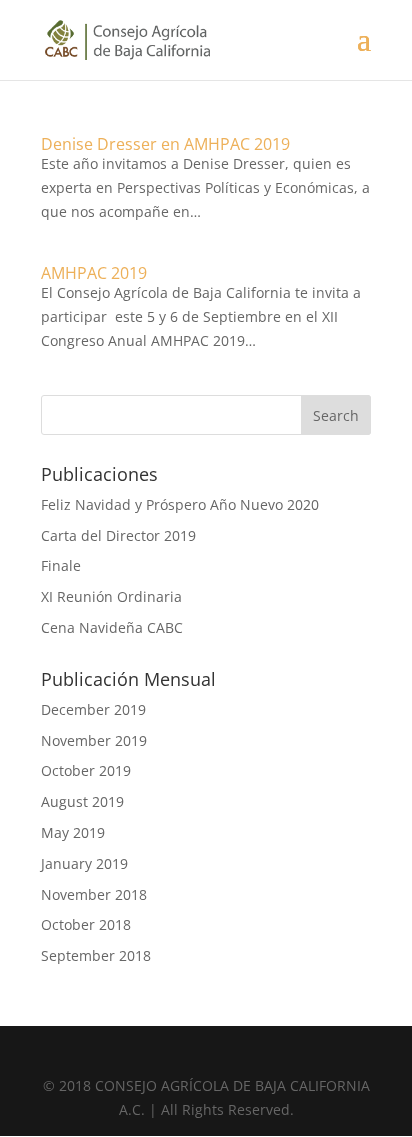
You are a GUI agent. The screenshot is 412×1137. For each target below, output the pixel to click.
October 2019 (86, 770)
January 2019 (84, 863)
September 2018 (96, 955)
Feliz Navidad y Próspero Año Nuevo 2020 (180, 504)
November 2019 (94, 740)
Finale (61, 565)
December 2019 (93, 709)
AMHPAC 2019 (94, 273)
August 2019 (82, 801)
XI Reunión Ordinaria (111, 596)
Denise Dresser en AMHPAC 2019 (165, 144)
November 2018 (94, 894)
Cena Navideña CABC (112, 627)
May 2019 (73, 832)
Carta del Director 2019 (118, 535)
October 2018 (86, 924)
